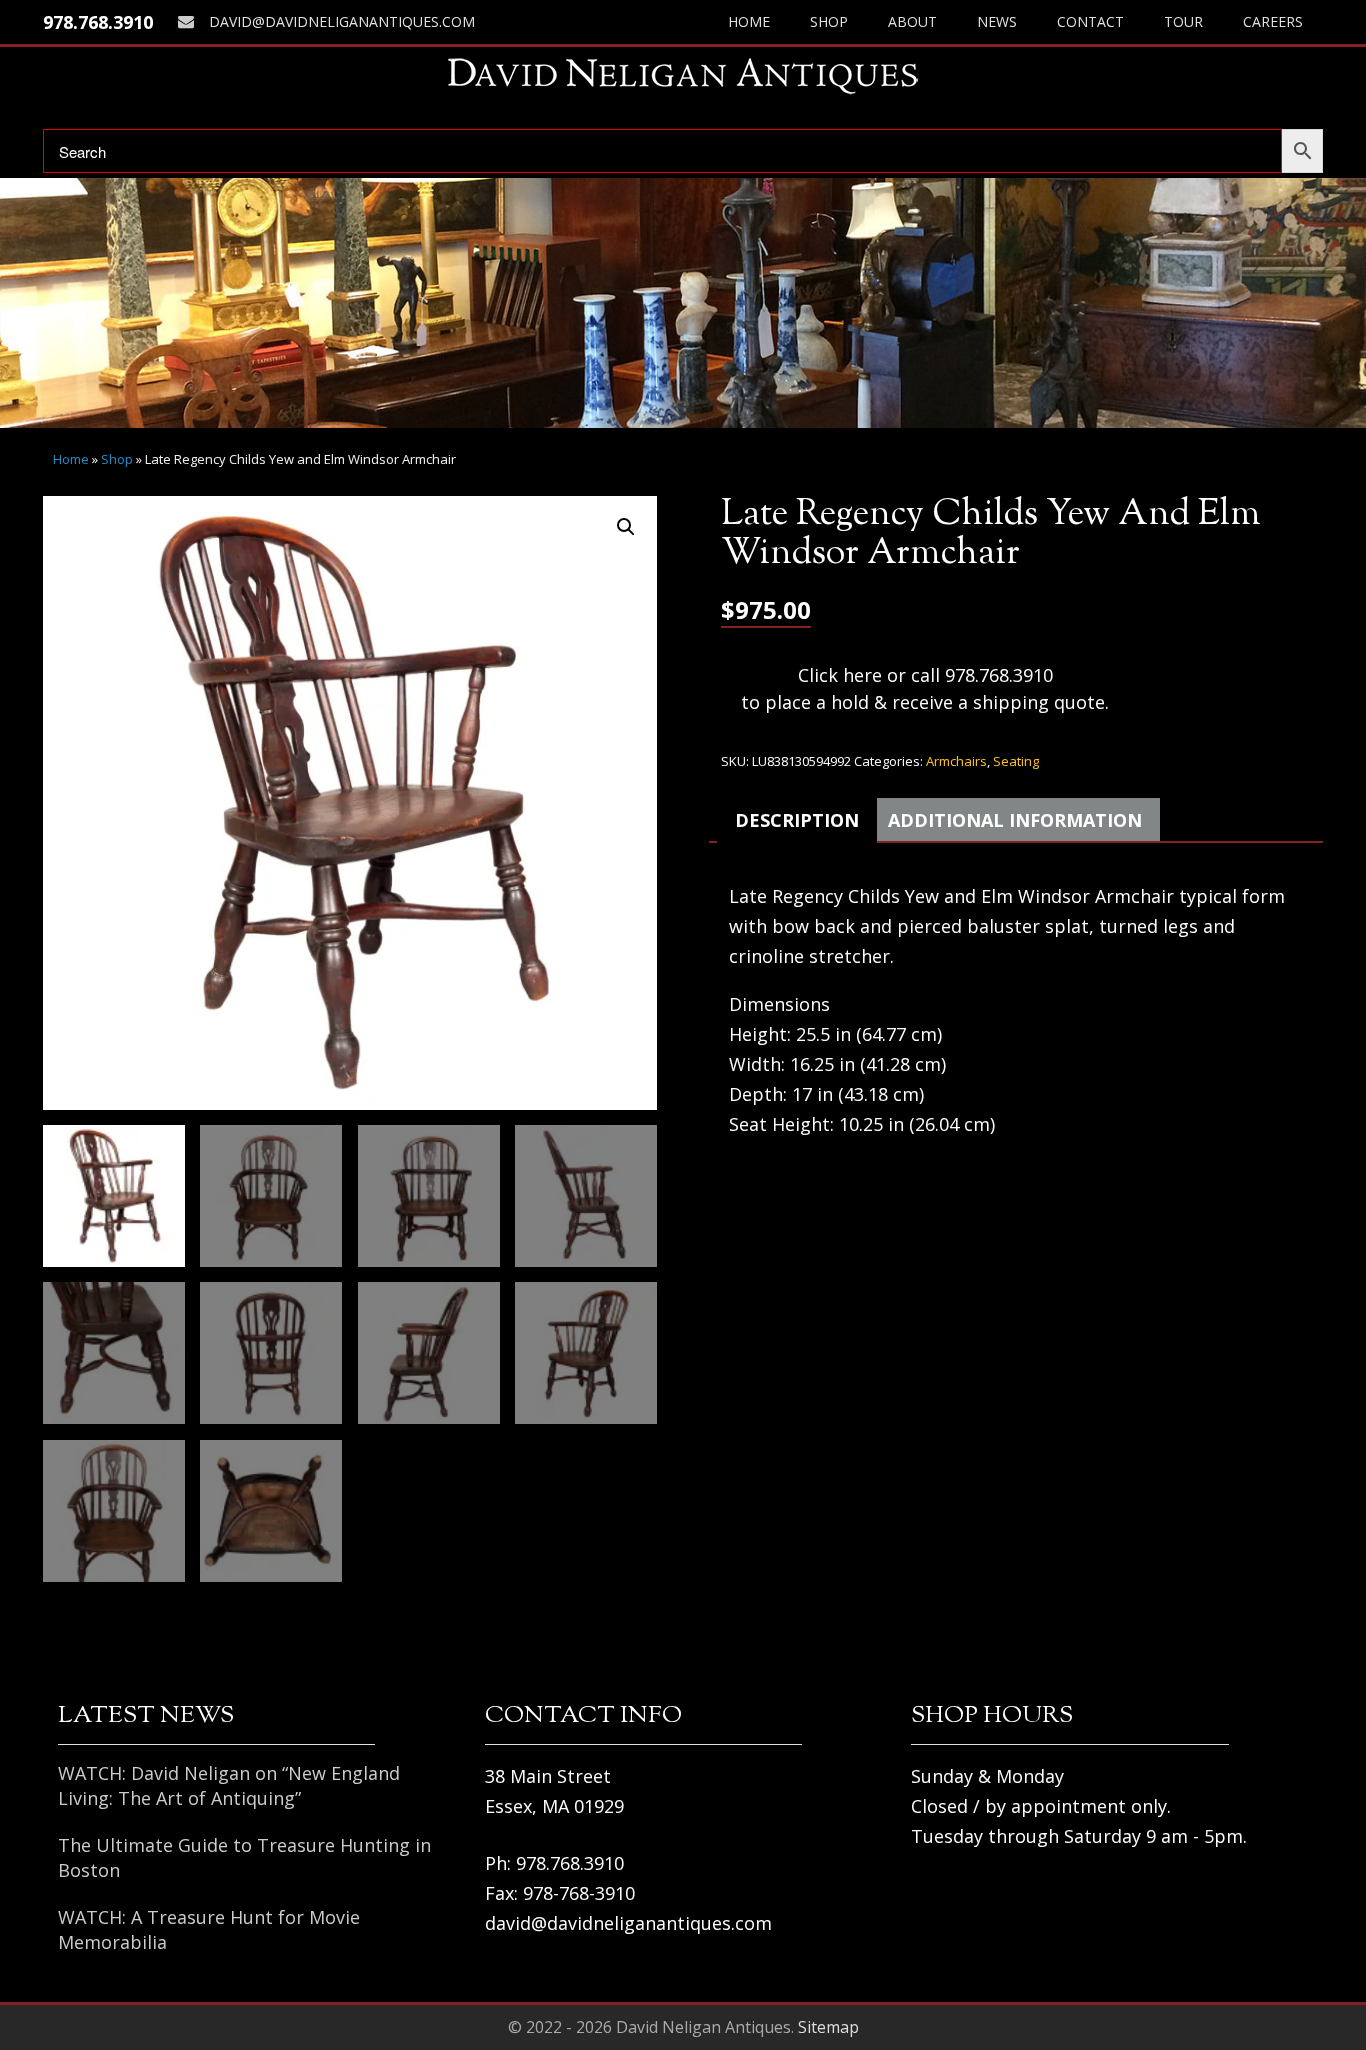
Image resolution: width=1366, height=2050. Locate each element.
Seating (1016, 761)
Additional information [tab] (1015, 820)
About (912, 21)
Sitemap (828, 2027)
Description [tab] (797, 820)
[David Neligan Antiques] (683, 75)
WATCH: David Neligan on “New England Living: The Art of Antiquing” (229, 1785)
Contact (1090, 21)
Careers (1273, 21)
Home (749, 21)
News (997, 21)
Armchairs (956, 761)
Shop (829, 21)
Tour (1183, 21)
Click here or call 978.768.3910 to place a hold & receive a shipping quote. (925, 688)
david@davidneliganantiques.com (342, 21)
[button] (626, 527)
